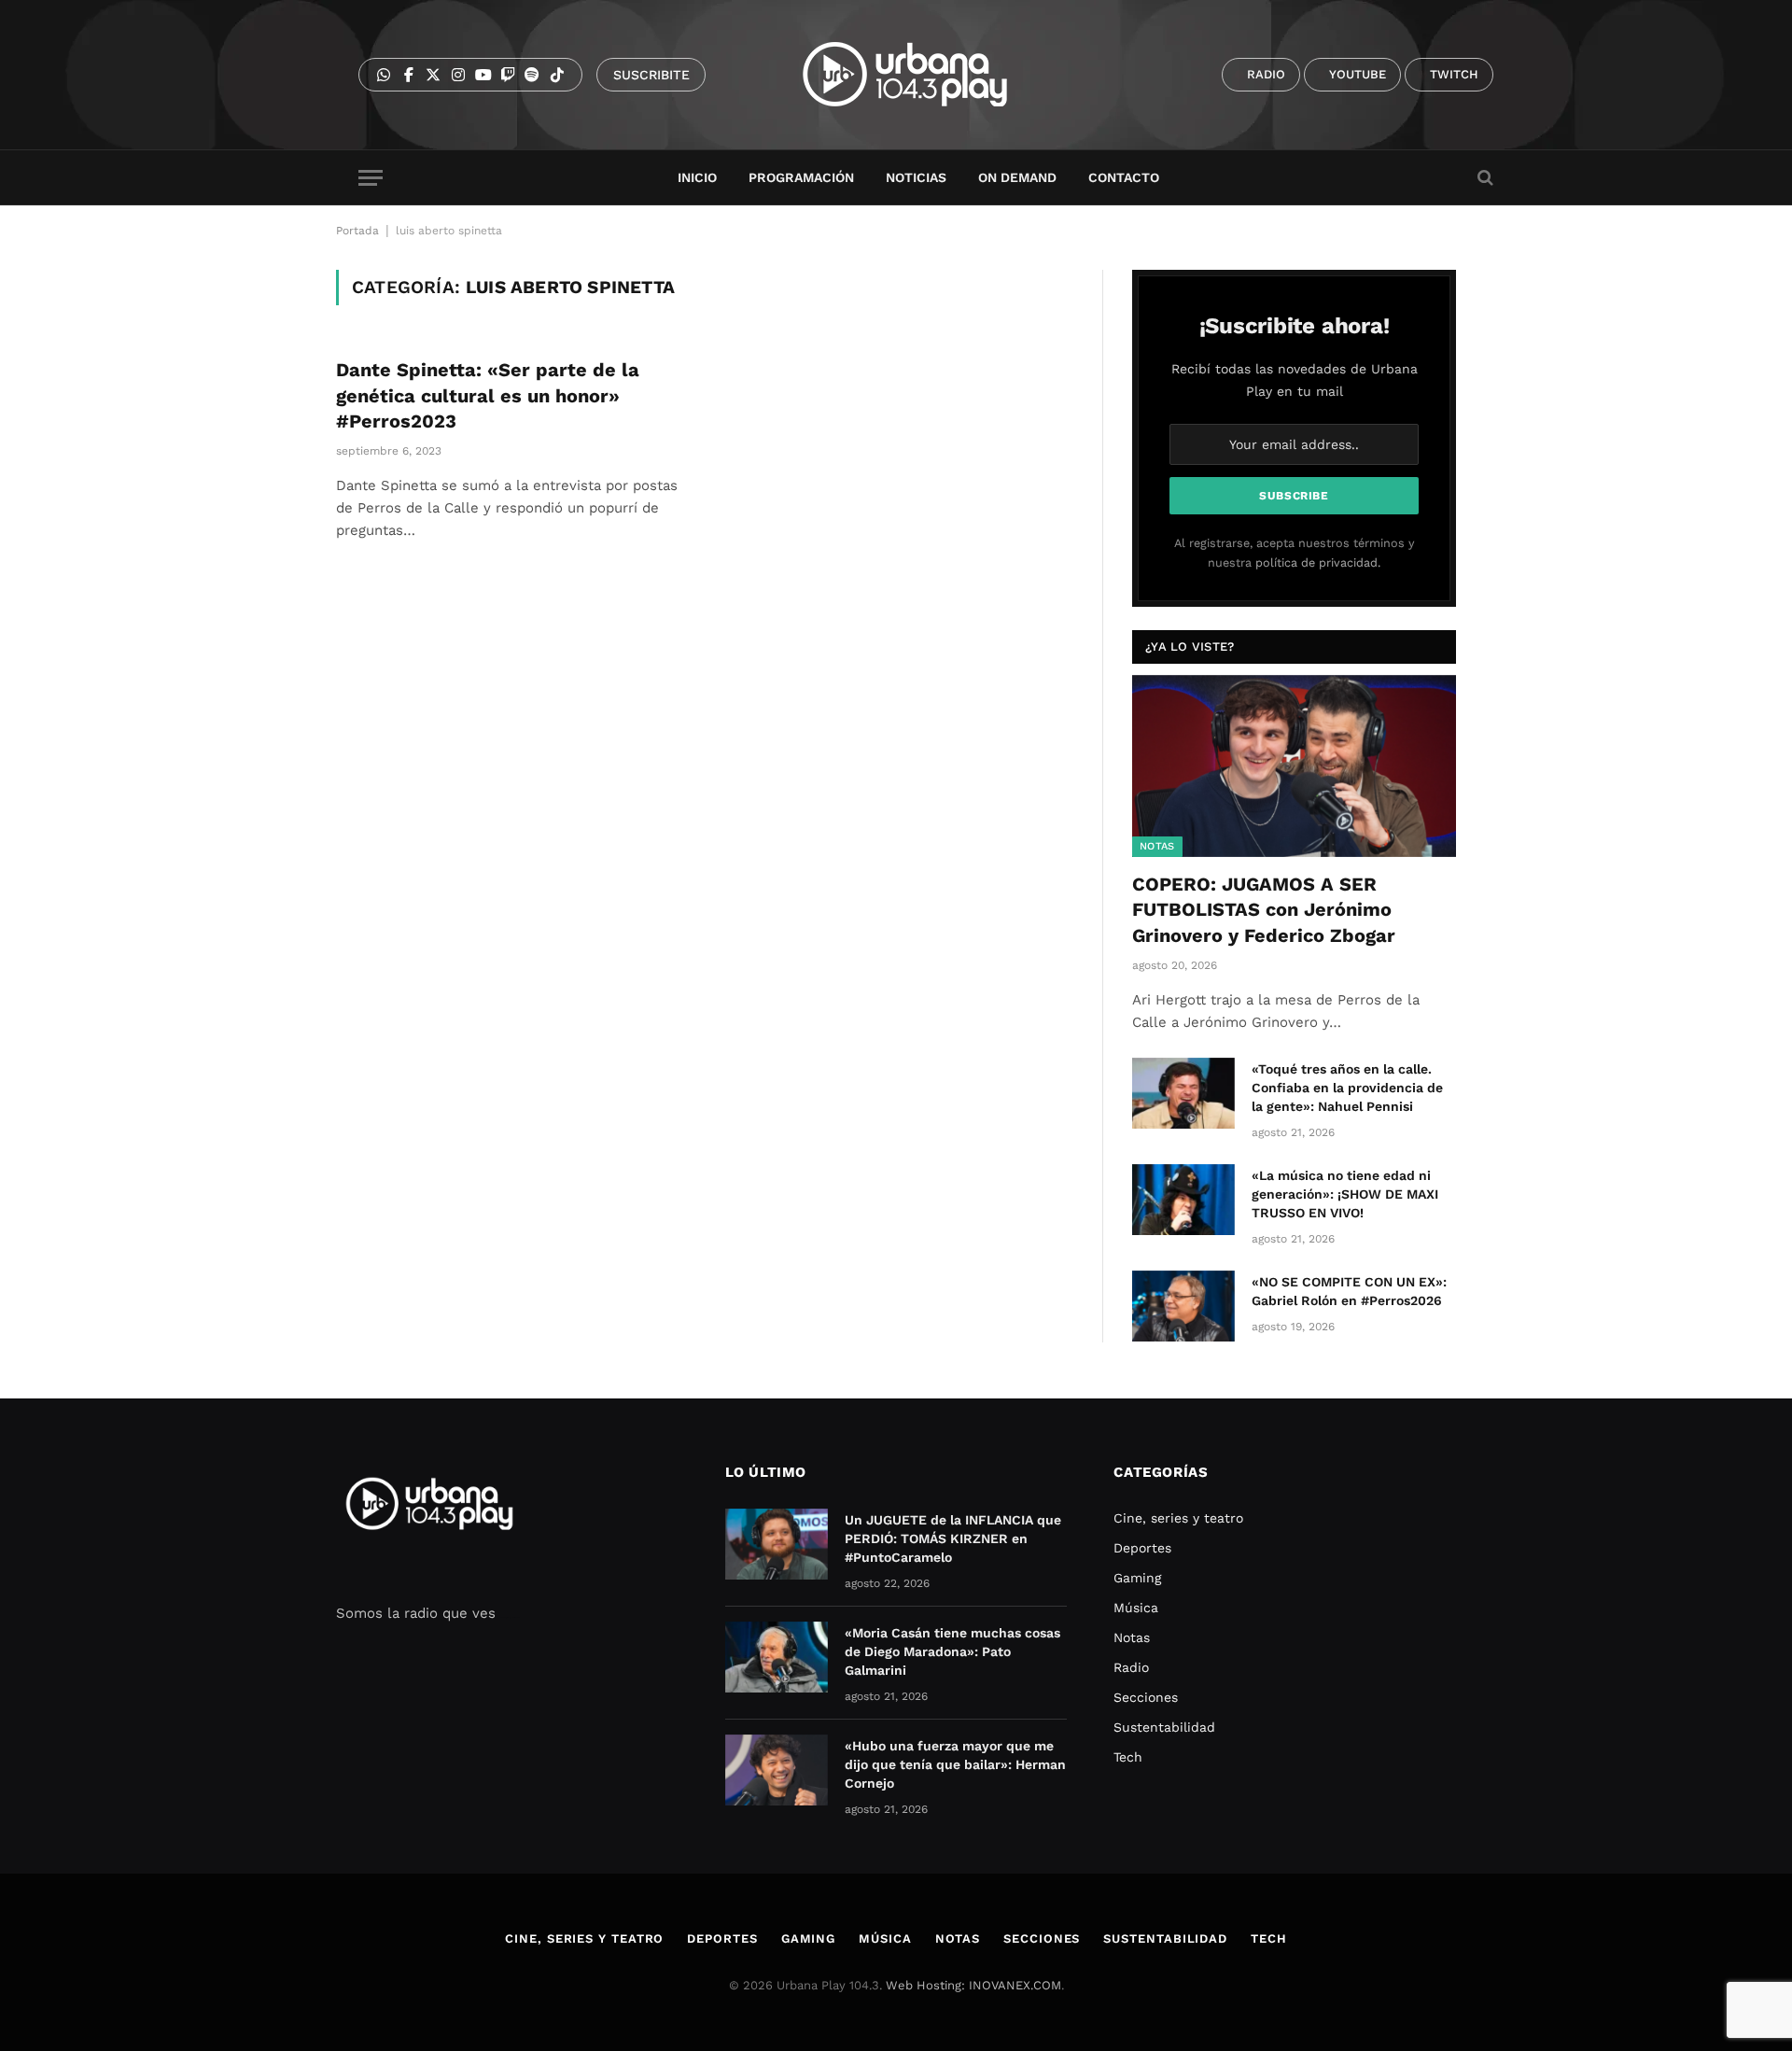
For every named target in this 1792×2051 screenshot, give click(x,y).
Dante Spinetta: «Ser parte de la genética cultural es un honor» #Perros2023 (488, 395)
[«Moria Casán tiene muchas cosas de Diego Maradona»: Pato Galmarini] (777, 1657)
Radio (1131, 1667)
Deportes (1142, 1548)
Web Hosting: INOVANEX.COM (973, 1985)
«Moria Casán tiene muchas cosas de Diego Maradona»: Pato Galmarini (952, 1651)
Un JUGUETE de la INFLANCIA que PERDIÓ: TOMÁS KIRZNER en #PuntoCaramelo (953, 1538)
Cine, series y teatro (1178, 1518)
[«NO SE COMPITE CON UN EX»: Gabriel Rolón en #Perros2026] (1183, 1306)
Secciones (1146, 1697)
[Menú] (371, 178)
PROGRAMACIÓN (801, 177)
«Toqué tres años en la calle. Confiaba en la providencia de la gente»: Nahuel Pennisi (1347, 1088)
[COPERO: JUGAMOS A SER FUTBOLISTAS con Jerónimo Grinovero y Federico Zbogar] (1294, 766)
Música (1136, 1608)
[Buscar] (1484, 178)
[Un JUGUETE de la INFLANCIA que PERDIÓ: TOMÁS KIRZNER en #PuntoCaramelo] (777, 1544)
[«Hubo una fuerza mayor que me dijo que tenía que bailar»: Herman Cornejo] (777, 1770)
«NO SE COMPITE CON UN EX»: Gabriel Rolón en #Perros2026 (1349, 1291)
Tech (1128, 1757)
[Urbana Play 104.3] (926, 75)
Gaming (1137, 1578)
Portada (357, 231)
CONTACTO (1124, 177)
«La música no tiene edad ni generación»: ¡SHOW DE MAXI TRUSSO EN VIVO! (1345, 1194)
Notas (1157, 846)
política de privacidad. (1318, 562)
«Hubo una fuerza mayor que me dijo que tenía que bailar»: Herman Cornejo (955, 1764)
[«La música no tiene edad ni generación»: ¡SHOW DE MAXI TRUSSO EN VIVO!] (1183, 1200)
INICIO (697, 177)
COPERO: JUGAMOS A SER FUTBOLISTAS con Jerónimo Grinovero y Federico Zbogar (1264, 909)
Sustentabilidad (1164, 1727)
